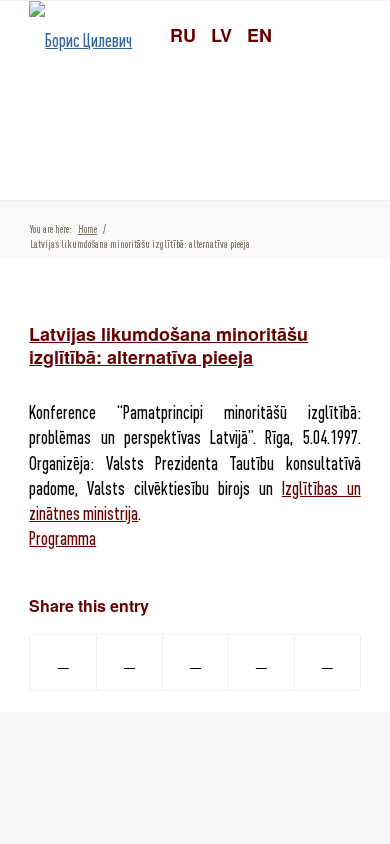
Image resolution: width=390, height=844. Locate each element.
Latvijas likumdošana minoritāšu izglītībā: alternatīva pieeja (168, 345)
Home (87, 229)
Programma (62, 538)
